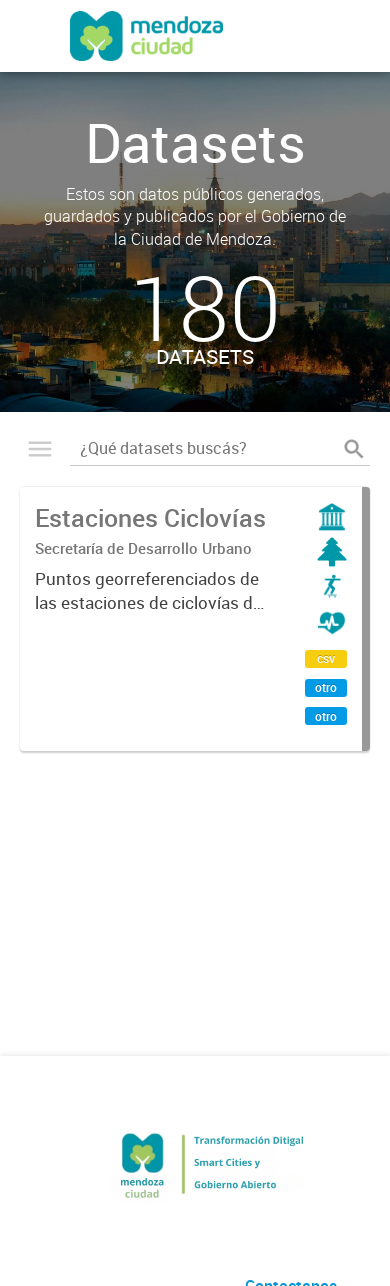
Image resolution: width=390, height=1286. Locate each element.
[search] (354, 449)
